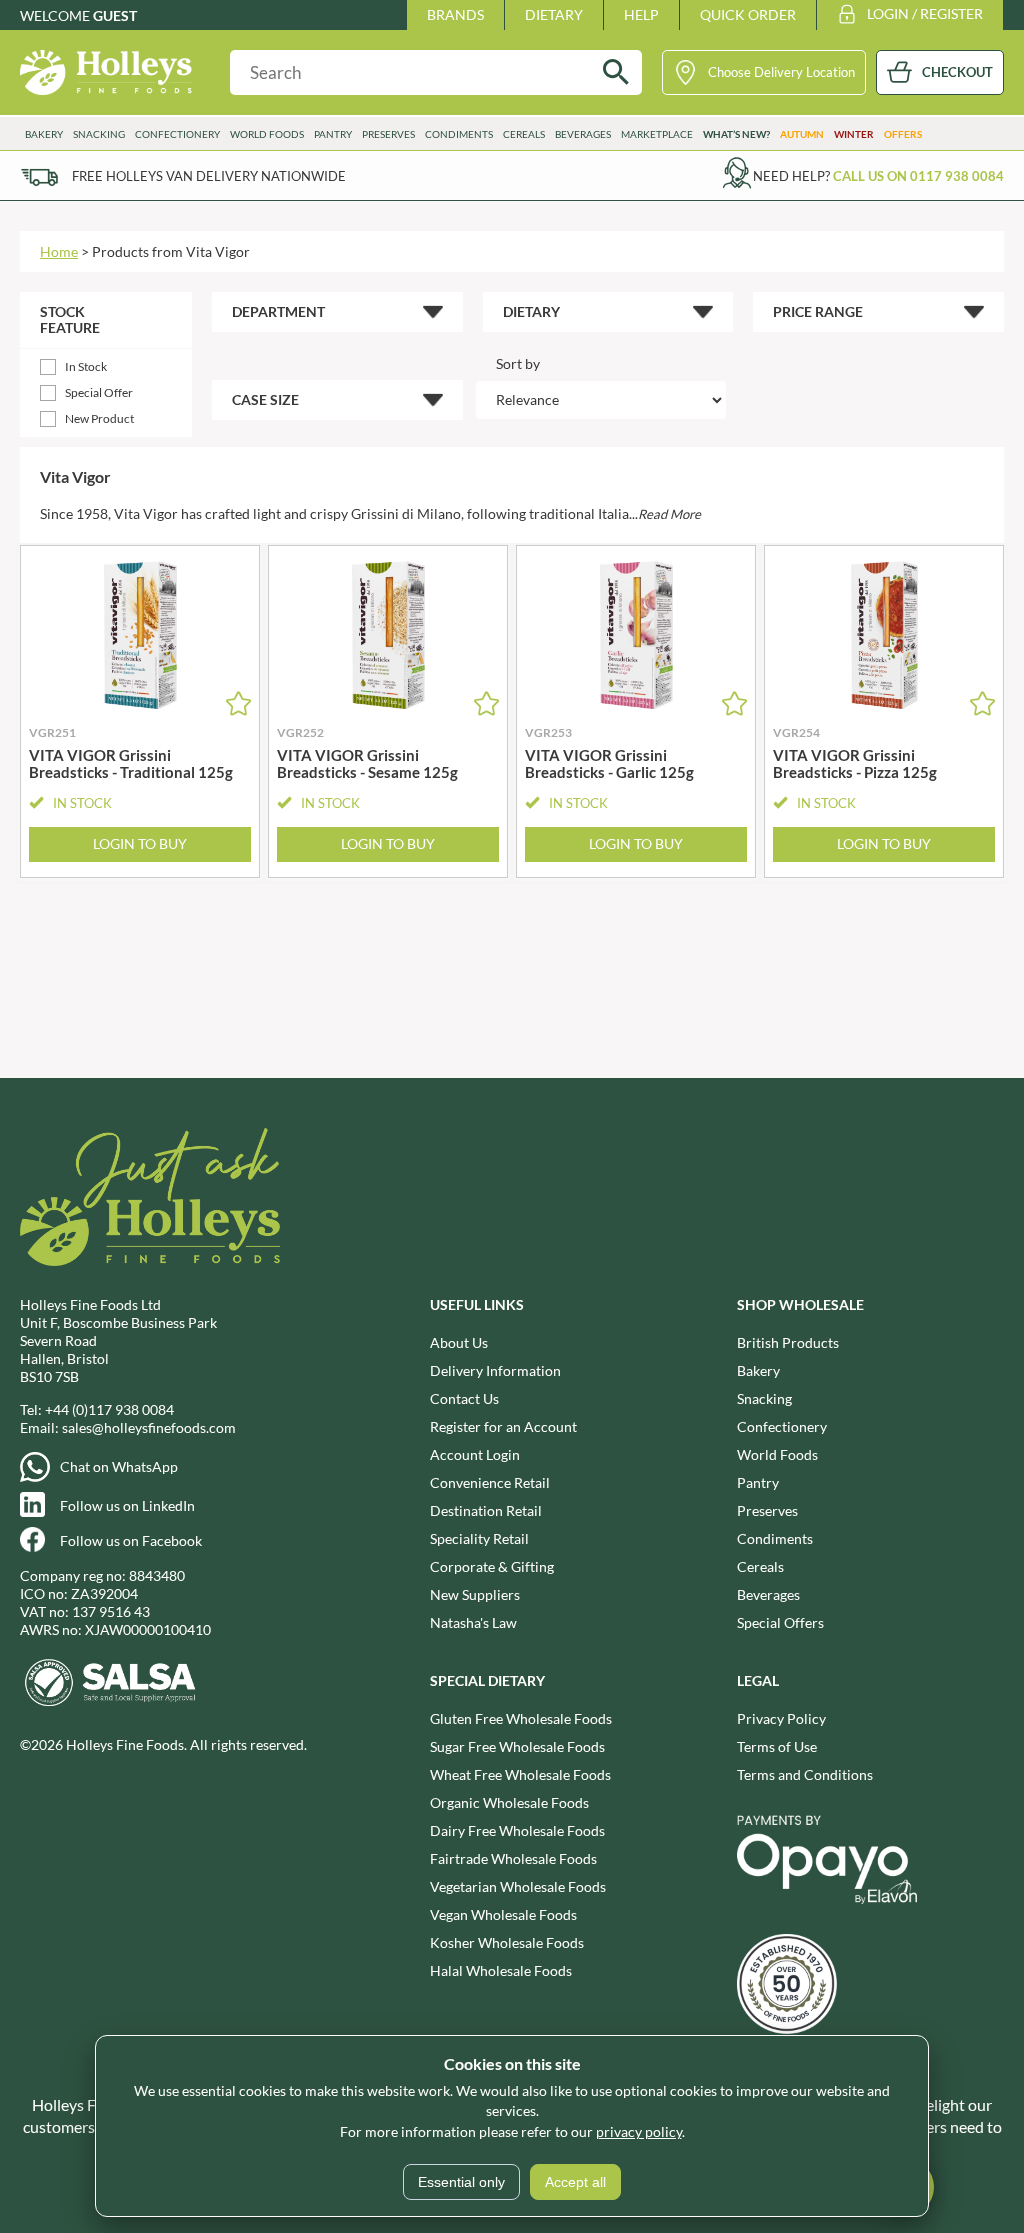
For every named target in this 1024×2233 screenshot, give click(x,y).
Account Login (475, 1454)
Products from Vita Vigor (171, 251)
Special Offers (780, 1622)
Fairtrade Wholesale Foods (513, 1858)
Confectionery (782, 1426)
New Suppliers (475, 1594)
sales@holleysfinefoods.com (149, 1427)
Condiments (775, 1538)
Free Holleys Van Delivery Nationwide (209, 176)
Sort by (518, 363)
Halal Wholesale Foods (501, 1970)
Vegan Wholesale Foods (503, 1914)
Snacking (764, 1398)
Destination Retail (486, 1510)
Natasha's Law (473, 1622)
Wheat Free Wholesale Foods (520, 1774)
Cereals (760, 1566)
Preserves (767, 1510)
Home (59, 251)
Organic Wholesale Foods (509, 1802)
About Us (459, 1342)
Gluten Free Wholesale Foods (521, 1718)
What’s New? (736, 134)
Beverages (768, 1594)
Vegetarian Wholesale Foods (518, 1886)
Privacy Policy (781, 1718)
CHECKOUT (957, 72)
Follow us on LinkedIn (127, 1505)
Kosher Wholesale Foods (507, 1942)
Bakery (758, 1370)
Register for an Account (503, 1426)
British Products (788, 1342)
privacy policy (639, 2131)
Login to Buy (140, 843)
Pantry (758, 1482)
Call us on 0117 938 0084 (918, 176)
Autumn (802, 134)
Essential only (461, 2182)
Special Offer (99, 392)
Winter (854, 134)
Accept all (575, 2182)
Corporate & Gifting (492, 1566)
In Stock (86, 366)
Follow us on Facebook (131, 1540)
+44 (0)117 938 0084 (109, 1409)
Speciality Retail (479, 1538)
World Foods (777, 1454)
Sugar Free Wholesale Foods (517, 1746)
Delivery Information (495, 1370)
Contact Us (464, 1398)
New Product (99, 418)
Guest (115, 15)
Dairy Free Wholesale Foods (517, 1830)
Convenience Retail (490, 1482)
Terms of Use (777, 1746)
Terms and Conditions (805, 1774)
